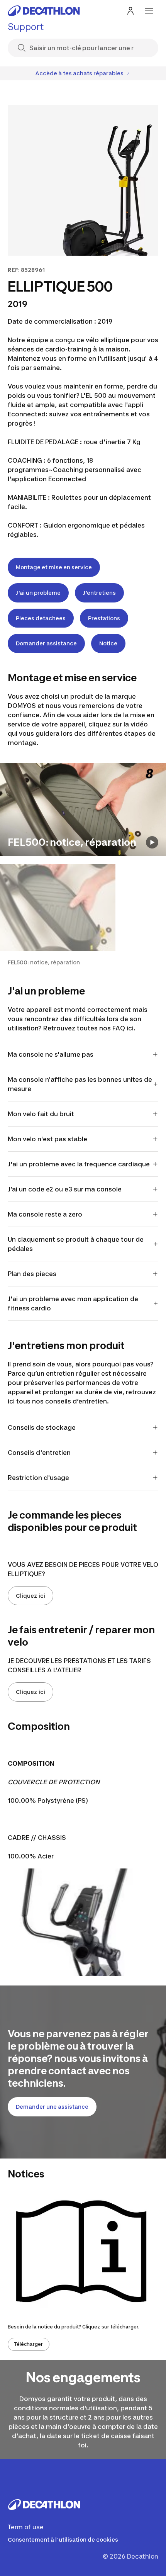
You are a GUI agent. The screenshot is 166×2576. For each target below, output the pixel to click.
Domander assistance (46, 643)
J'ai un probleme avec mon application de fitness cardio (73, 1303)
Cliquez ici (30, 1596)
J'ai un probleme (38, 593)
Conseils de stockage (42, 1427)
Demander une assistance (52, 2107)
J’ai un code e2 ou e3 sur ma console (65, 1189)
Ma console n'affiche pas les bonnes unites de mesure (80, 1084)
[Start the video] (152, 842)
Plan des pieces (32, 1274)
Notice (108, 643)
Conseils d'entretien (40, 1453)
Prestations (104, 618)
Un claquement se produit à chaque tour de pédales (76, 1244)
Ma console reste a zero (45, 1214)
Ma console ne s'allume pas (51, 1054)
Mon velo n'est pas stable (47, 1139)
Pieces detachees (41, 618)
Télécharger (29, 2344)
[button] (58, 915)
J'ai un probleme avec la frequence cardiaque (79, 1164)
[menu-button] (149, 11)
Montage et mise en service (54, 567)
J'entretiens (99, 593)
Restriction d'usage (38, 1478)
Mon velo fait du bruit (41, 1114)
